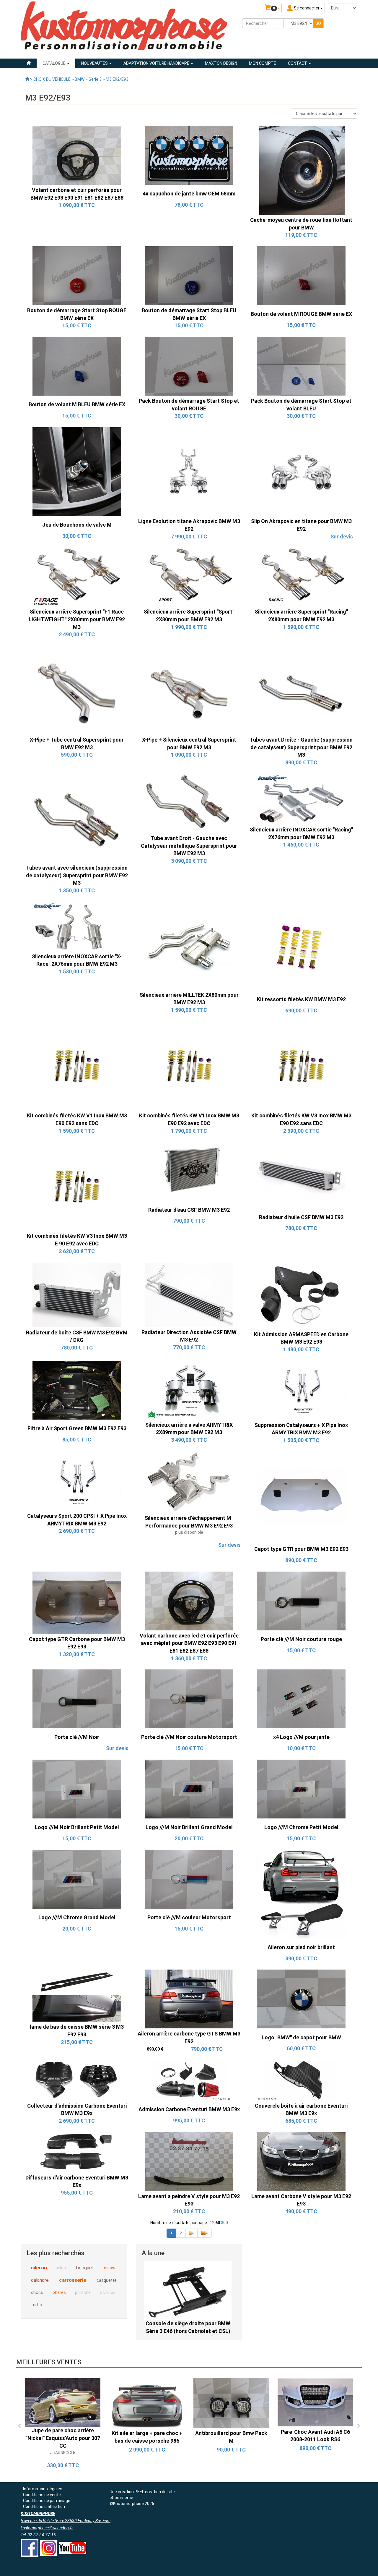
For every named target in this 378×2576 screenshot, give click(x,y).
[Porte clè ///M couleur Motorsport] (189, 1879)
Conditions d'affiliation (44, 2507)
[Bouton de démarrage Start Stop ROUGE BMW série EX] (77, 275)
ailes (61, 2268)
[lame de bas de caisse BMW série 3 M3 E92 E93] (77, 1995)
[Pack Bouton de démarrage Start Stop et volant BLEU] (301, 366)
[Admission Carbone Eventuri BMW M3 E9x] (189, 2080)
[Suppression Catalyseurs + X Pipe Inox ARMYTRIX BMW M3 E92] (301, 1390)
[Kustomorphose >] (27, 79)
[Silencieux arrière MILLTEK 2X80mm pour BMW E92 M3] (189, 945)
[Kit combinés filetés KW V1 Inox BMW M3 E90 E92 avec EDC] (189, 1066)
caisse (110, 2268)
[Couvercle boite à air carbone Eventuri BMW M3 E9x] (301, 2080)
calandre (40, 2280)
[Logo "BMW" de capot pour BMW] (301, 1999)
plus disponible (189, 1532)
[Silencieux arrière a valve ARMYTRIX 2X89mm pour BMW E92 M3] (189, 1390)
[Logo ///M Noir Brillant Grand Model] (189, 1789)
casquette (107, 2280)
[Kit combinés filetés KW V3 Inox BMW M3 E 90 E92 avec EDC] (77, 1186)
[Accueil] (29, 63)
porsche (83, 2292)
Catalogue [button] (54, 63)
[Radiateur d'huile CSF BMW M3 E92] (301, 1175)
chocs (37, 2292)
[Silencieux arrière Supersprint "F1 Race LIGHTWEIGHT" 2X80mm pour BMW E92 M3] (77, 577)
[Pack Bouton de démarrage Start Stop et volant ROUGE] (189, 366)
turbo (37, 2305)
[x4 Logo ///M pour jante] (301, 1699)
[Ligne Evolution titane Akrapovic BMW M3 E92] (189, 471)
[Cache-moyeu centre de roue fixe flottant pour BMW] (301, 170)
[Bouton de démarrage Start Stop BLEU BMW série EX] (189, 275)
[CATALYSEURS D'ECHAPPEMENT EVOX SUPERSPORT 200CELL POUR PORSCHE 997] (63, 2403)
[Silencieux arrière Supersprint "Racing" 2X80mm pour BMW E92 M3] (301, 577)
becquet (85, 2268)
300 (224, 2223)
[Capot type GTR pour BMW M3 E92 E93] (301, 1496)
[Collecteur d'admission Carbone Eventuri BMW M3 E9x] (77, 2080)
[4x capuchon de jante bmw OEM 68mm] (189, 155)
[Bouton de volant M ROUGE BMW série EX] (301, 275)
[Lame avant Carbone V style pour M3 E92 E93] (301, 2161)
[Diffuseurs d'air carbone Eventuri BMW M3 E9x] (77, 2152)
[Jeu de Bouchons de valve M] (77, 471)
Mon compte (263, 63)
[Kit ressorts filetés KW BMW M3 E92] (301, 946)
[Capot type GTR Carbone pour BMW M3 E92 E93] (77, 1602)
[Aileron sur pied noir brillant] (301, 1894)
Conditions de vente (42, 2495)
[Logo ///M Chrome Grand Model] (77, 1879)
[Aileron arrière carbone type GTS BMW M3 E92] (189, 1999)
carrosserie (73, 2280)
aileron (39, 2268)
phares (59, 2292)
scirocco (108, 2292)
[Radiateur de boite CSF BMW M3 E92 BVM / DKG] (77, 1295)
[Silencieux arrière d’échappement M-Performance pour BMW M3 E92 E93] (189, 1482)
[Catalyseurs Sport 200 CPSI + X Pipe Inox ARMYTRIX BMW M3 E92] (77, 1481)
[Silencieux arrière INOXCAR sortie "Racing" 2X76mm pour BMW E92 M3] (301, 799)
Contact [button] (298, 63)
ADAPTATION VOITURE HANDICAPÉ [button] (157, 63)
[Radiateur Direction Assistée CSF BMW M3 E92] (189, 1294)
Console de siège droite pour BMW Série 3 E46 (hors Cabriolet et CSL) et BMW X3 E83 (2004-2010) (188, 2331)
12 (212, 2223)
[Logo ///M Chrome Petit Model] (301, 1789)
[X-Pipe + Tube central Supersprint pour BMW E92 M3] (77, 690)
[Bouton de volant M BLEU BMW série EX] (77, 366)
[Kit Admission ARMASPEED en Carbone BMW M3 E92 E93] (301, 1295)
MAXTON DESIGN (221, 63)
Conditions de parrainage (47, 2501)
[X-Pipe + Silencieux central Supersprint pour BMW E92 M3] (189, 690)
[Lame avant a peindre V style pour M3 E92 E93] (189, 2161)
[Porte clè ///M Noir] (77, 1699)
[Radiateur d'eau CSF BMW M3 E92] (189, 1171)
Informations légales (43, 2489)
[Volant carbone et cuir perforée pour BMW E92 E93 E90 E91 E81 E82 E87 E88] (77, 155)
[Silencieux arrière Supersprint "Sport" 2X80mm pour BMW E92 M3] (189, 577)
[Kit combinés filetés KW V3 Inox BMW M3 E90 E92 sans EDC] (301, 1066)
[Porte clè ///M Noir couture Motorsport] (189, 1699)
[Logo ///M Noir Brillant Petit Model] (77, 1789)
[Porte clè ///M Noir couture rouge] (301, 1601)
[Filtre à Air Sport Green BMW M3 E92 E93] (77, 1390)
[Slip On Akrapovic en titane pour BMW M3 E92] (301, 471)
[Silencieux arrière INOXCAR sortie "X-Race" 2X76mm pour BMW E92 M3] (77, 926)
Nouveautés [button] (95, 63)
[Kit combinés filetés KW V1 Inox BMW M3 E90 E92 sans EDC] (77, 1066)
